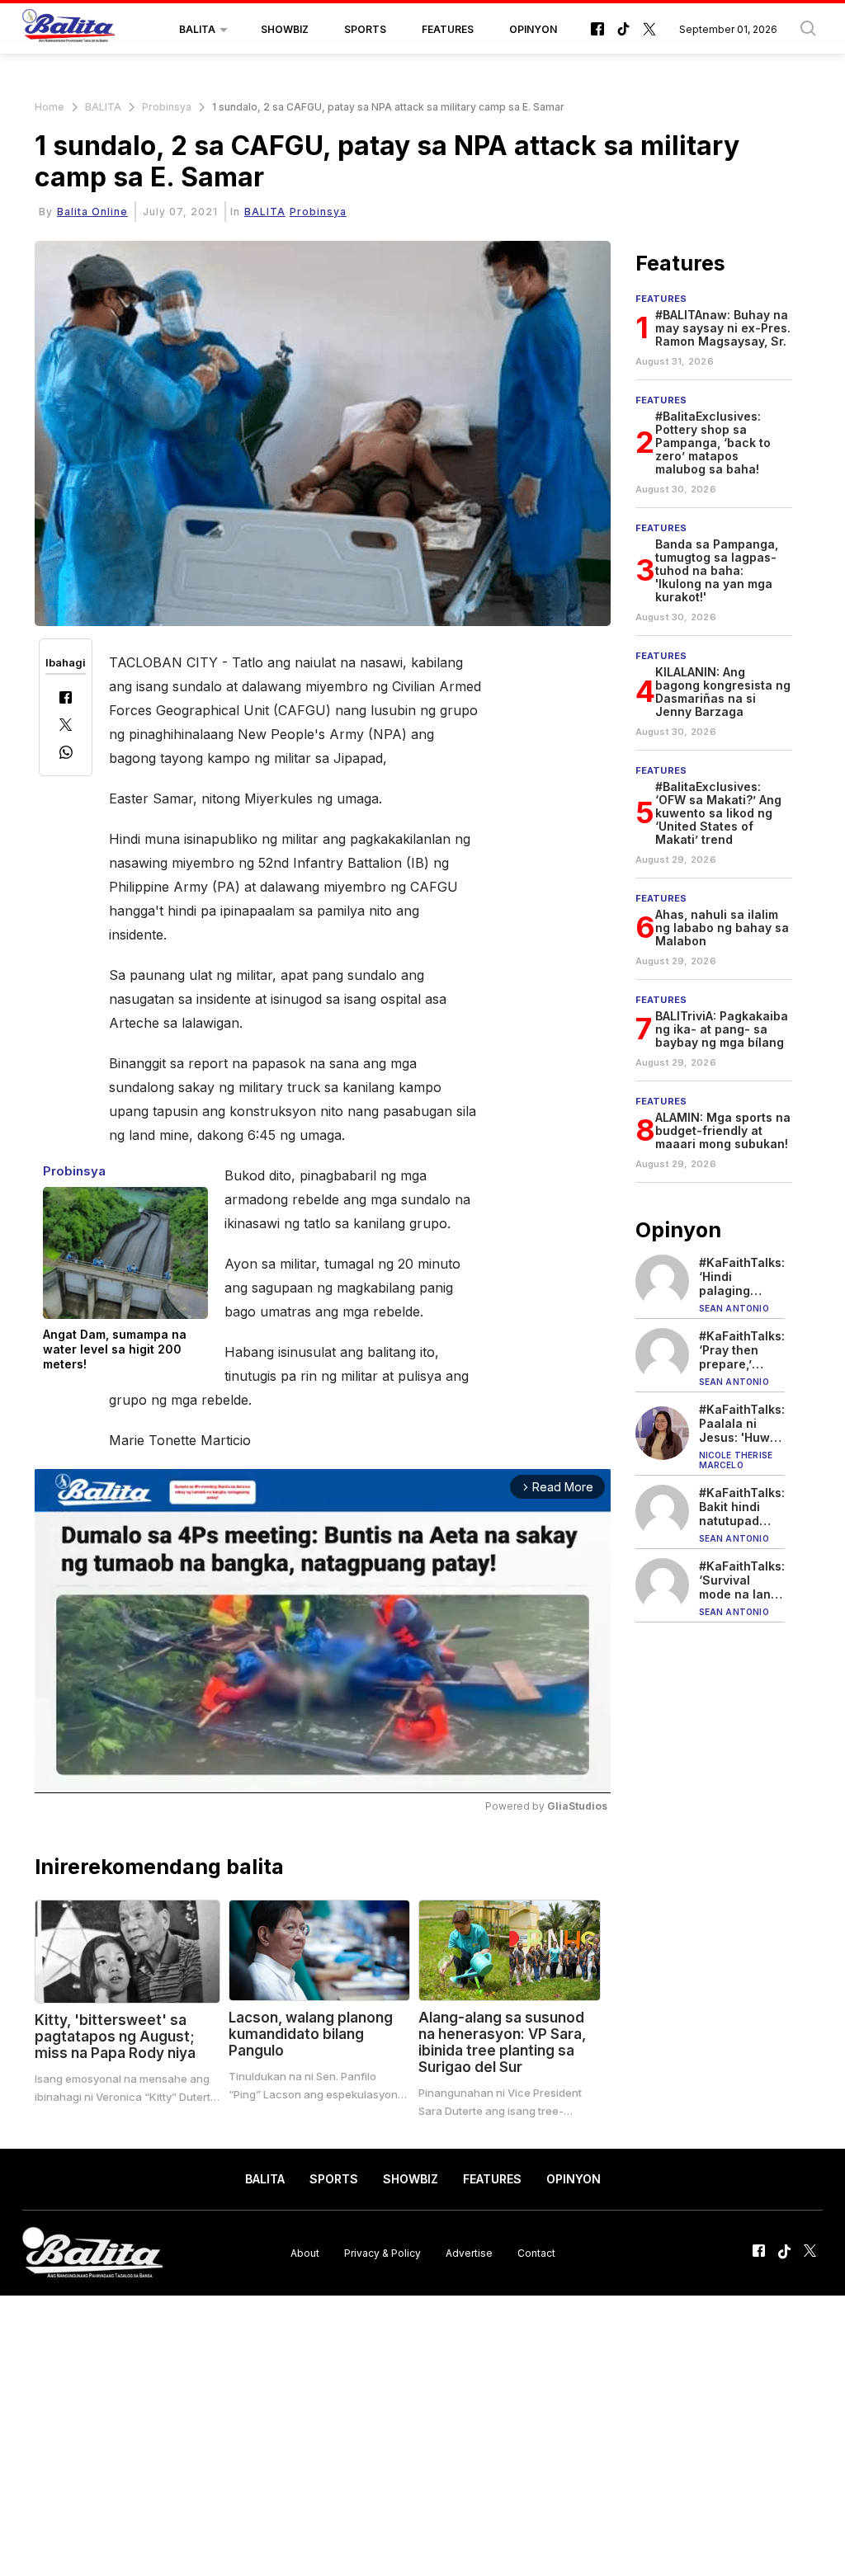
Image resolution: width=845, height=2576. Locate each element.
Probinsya (167, 107)
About (305, 2253)
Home (50, 107)
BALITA (197, 29)
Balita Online (92, 212)
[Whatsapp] (66, 754)
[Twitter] (66, 726)
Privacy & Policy (382, 2253)
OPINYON (533, 29)
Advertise (469, 2253)
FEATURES (448, 29)
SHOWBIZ (285, 29)
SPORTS (365, 29)
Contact (536, 2253)
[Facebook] (66, 699)
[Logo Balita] (68, 30)
